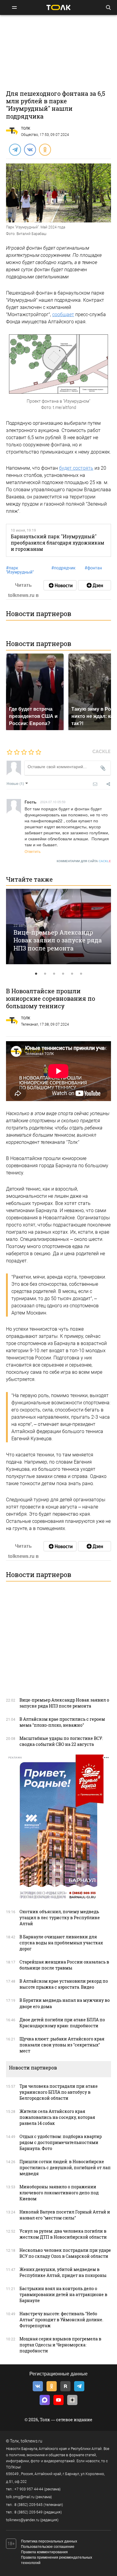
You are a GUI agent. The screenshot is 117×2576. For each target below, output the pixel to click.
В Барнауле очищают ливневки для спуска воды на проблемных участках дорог (61, 1943)
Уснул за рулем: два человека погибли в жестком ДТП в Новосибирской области (63, 2234)
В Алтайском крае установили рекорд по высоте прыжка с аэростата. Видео (64, 1984)
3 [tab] (54, 974)
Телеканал (30, 1024)
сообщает (63, 314)
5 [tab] (72, 974)
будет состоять (76, 468)
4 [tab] (63, 974)
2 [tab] (45, 974)
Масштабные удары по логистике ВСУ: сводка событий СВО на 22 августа (61, 1741)
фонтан (93, 568)
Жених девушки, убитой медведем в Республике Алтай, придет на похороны (63, 2272)
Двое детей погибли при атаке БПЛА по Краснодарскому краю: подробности (62, 2023)
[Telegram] (15, 149)
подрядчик (63, 568)
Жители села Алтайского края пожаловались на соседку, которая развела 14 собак (57, 2117)
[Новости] (60, 585)
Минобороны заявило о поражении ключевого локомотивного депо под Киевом (59, 2193)
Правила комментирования (44, 2552)
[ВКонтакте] (30, 149)
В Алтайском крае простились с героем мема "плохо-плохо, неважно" (62, 1722)
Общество (30, 135)
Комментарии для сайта (84, 861)
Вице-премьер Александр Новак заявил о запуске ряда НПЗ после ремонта (58, 940)
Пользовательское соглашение (48, 2547)
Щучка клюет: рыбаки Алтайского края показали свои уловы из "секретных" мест (62, 2045)
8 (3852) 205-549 (28, 2512)
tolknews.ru (31, 2441)
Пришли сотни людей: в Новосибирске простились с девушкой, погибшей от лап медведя (65, 2168)
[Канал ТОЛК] (94, 585)
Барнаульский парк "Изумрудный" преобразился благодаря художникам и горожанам (57, 543)
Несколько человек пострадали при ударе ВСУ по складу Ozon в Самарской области (65, 2253)
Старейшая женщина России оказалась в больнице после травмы (64, 1965)
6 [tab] (81, 974)
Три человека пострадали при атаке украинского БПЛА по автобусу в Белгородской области (59, 2092)
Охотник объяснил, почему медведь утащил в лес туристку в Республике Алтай (60, 1918)
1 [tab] (36, 974)
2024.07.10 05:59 (53, 802)
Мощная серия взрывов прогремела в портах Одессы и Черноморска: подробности (60, 2345)
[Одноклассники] (45, 149)
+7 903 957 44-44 (29, 2489)
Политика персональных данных (49, 2541)
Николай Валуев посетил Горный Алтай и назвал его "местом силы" (65, 2215)
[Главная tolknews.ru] (58, 7)
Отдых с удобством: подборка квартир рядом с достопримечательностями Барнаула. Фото (61, 2142)
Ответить (33, 851)
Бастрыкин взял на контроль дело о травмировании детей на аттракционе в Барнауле (63, 2294)
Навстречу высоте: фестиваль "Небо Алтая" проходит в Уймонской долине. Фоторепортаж (61, 2320)
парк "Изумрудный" (20, 570)
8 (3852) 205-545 (28, 2505)
